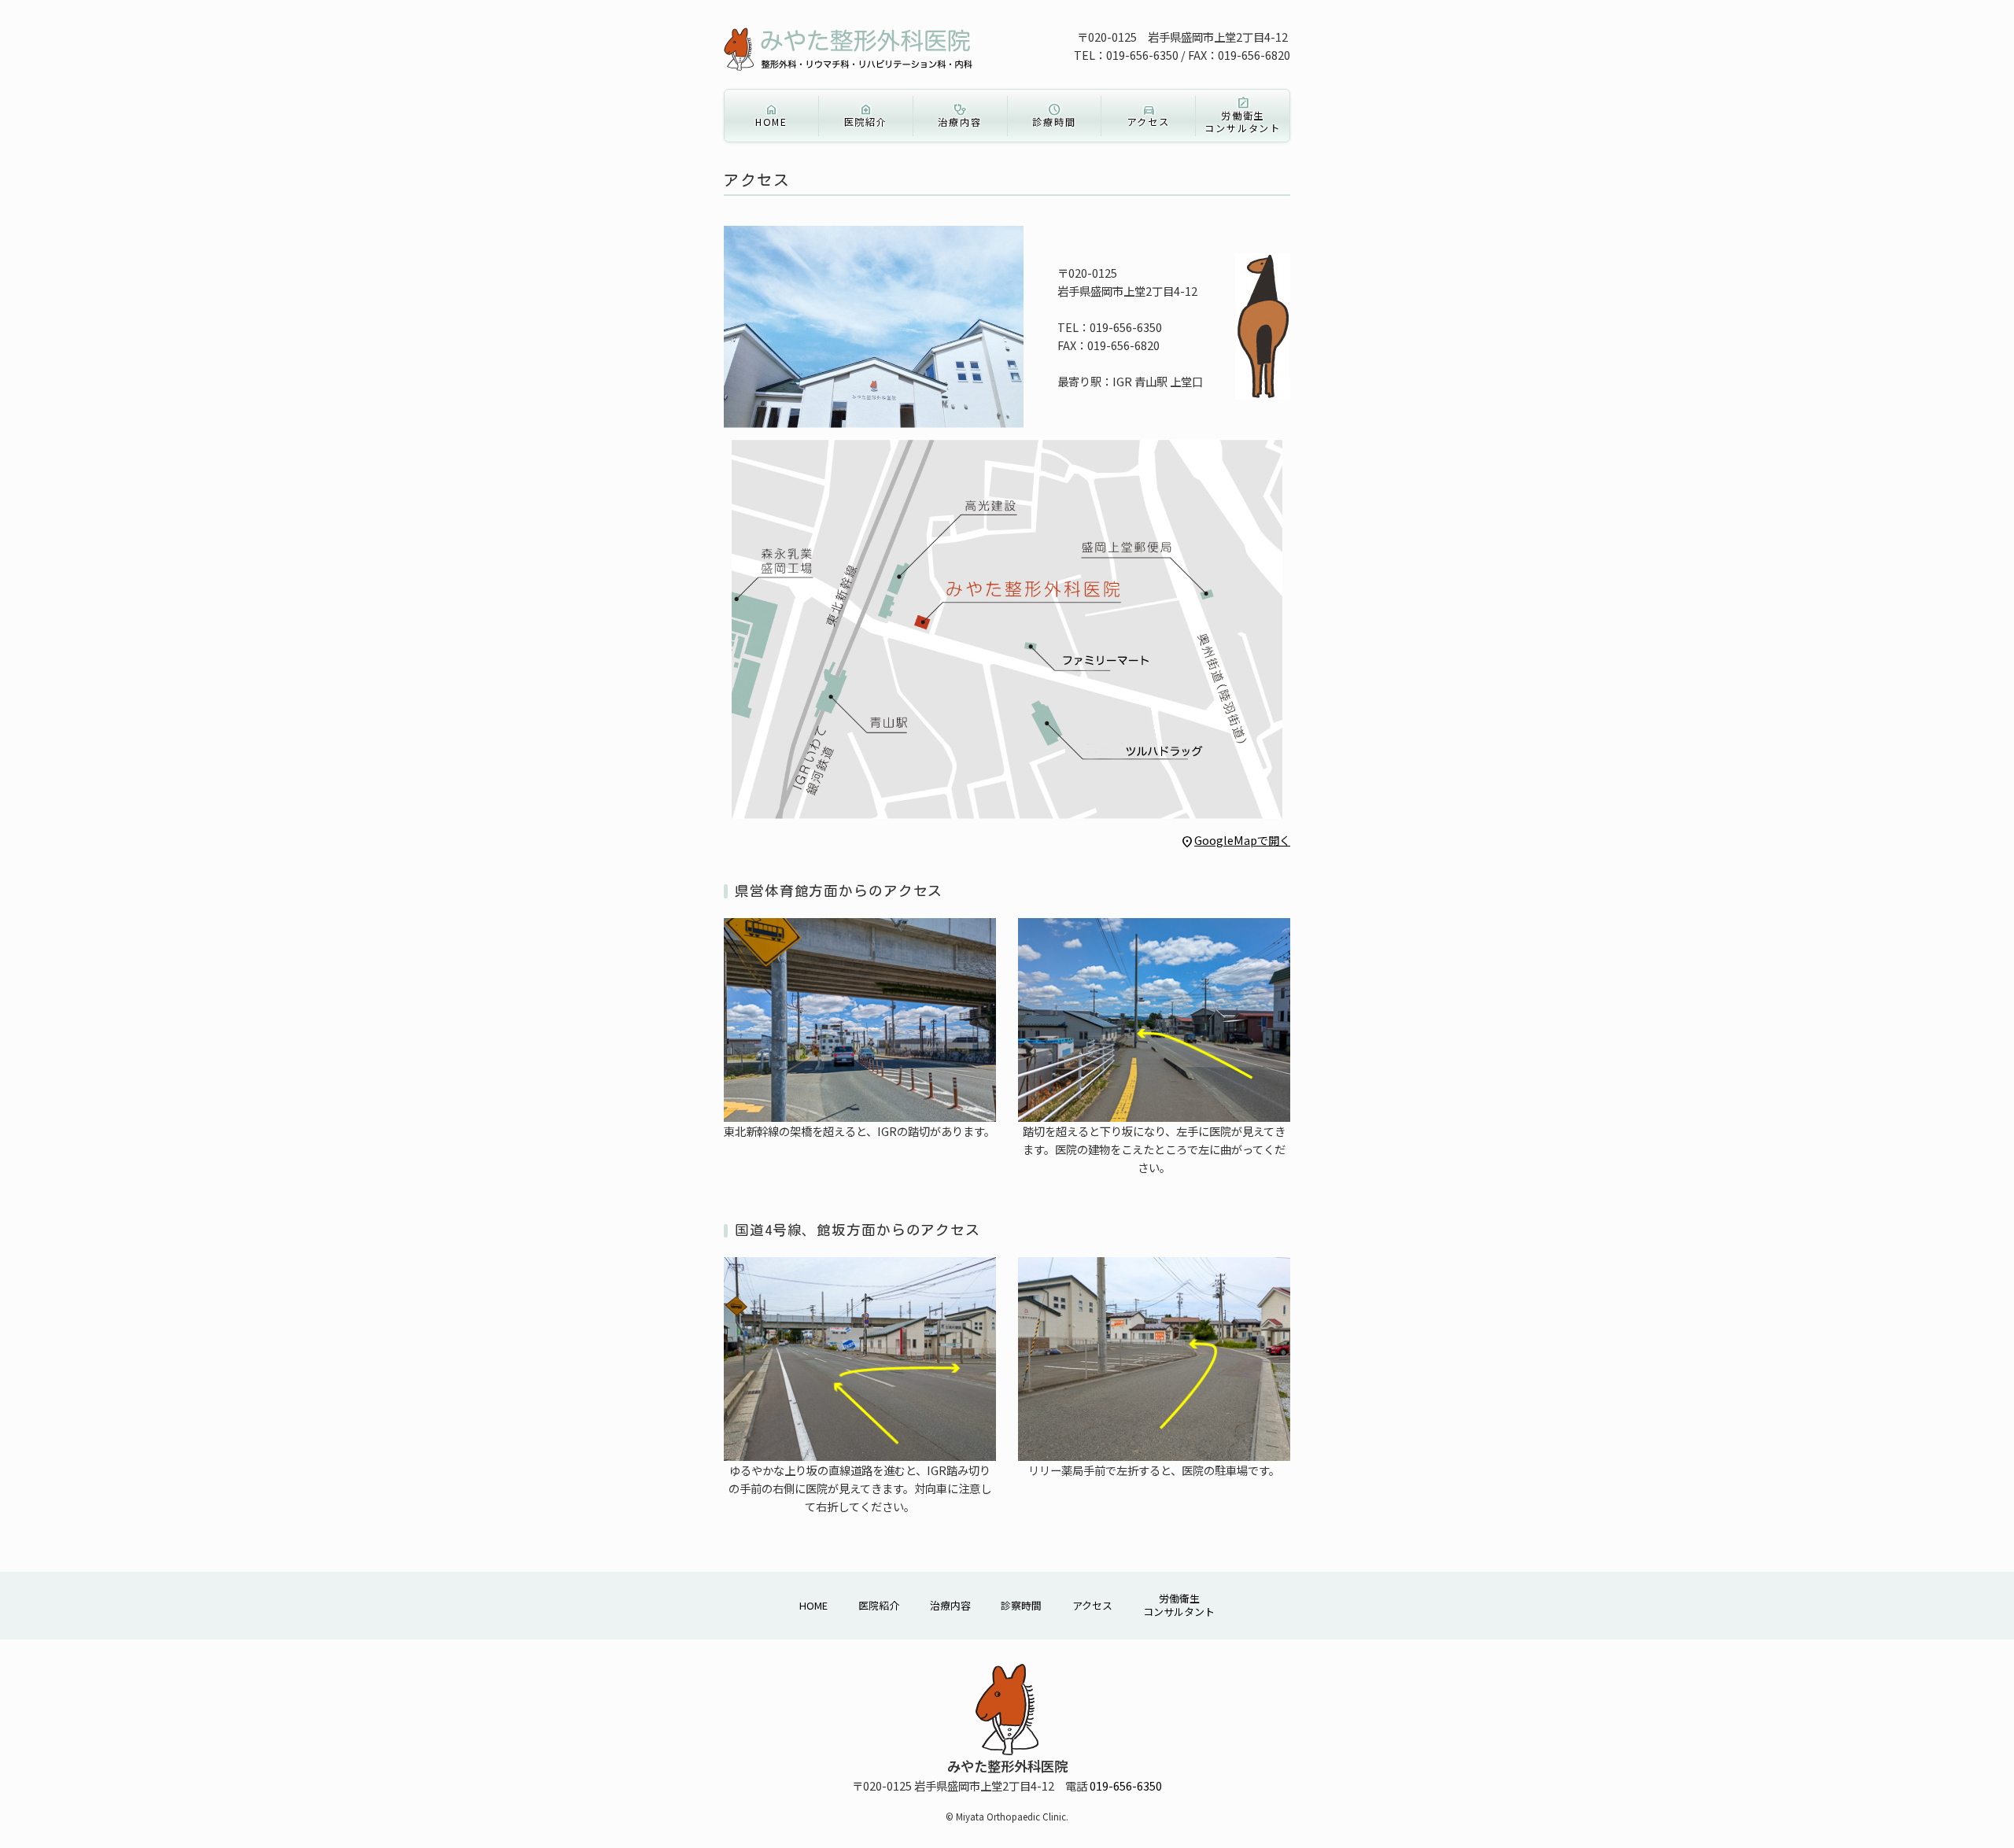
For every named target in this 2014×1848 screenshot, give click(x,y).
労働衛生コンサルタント (1179, 1606)
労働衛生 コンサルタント (1243, 115)
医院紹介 (866, 115)
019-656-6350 (1126, 1785)
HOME (771, 115)
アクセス (1149, 115)
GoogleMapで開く (1235, 840)
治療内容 (959, 115)
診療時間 (1054, 115)
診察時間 (1021, 1606)
